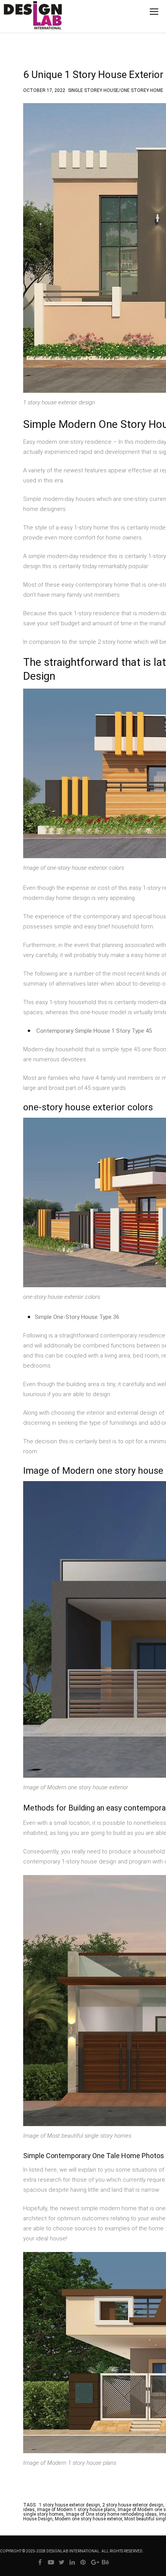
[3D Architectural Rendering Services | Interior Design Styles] (21, 22)
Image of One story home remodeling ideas (111, 2514)
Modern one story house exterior (88, 2519)
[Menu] (154, 12)
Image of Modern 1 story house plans (76, 2510)
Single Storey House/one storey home (116, 89)
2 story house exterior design (133, 2505)
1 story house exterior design (69, 2505)
